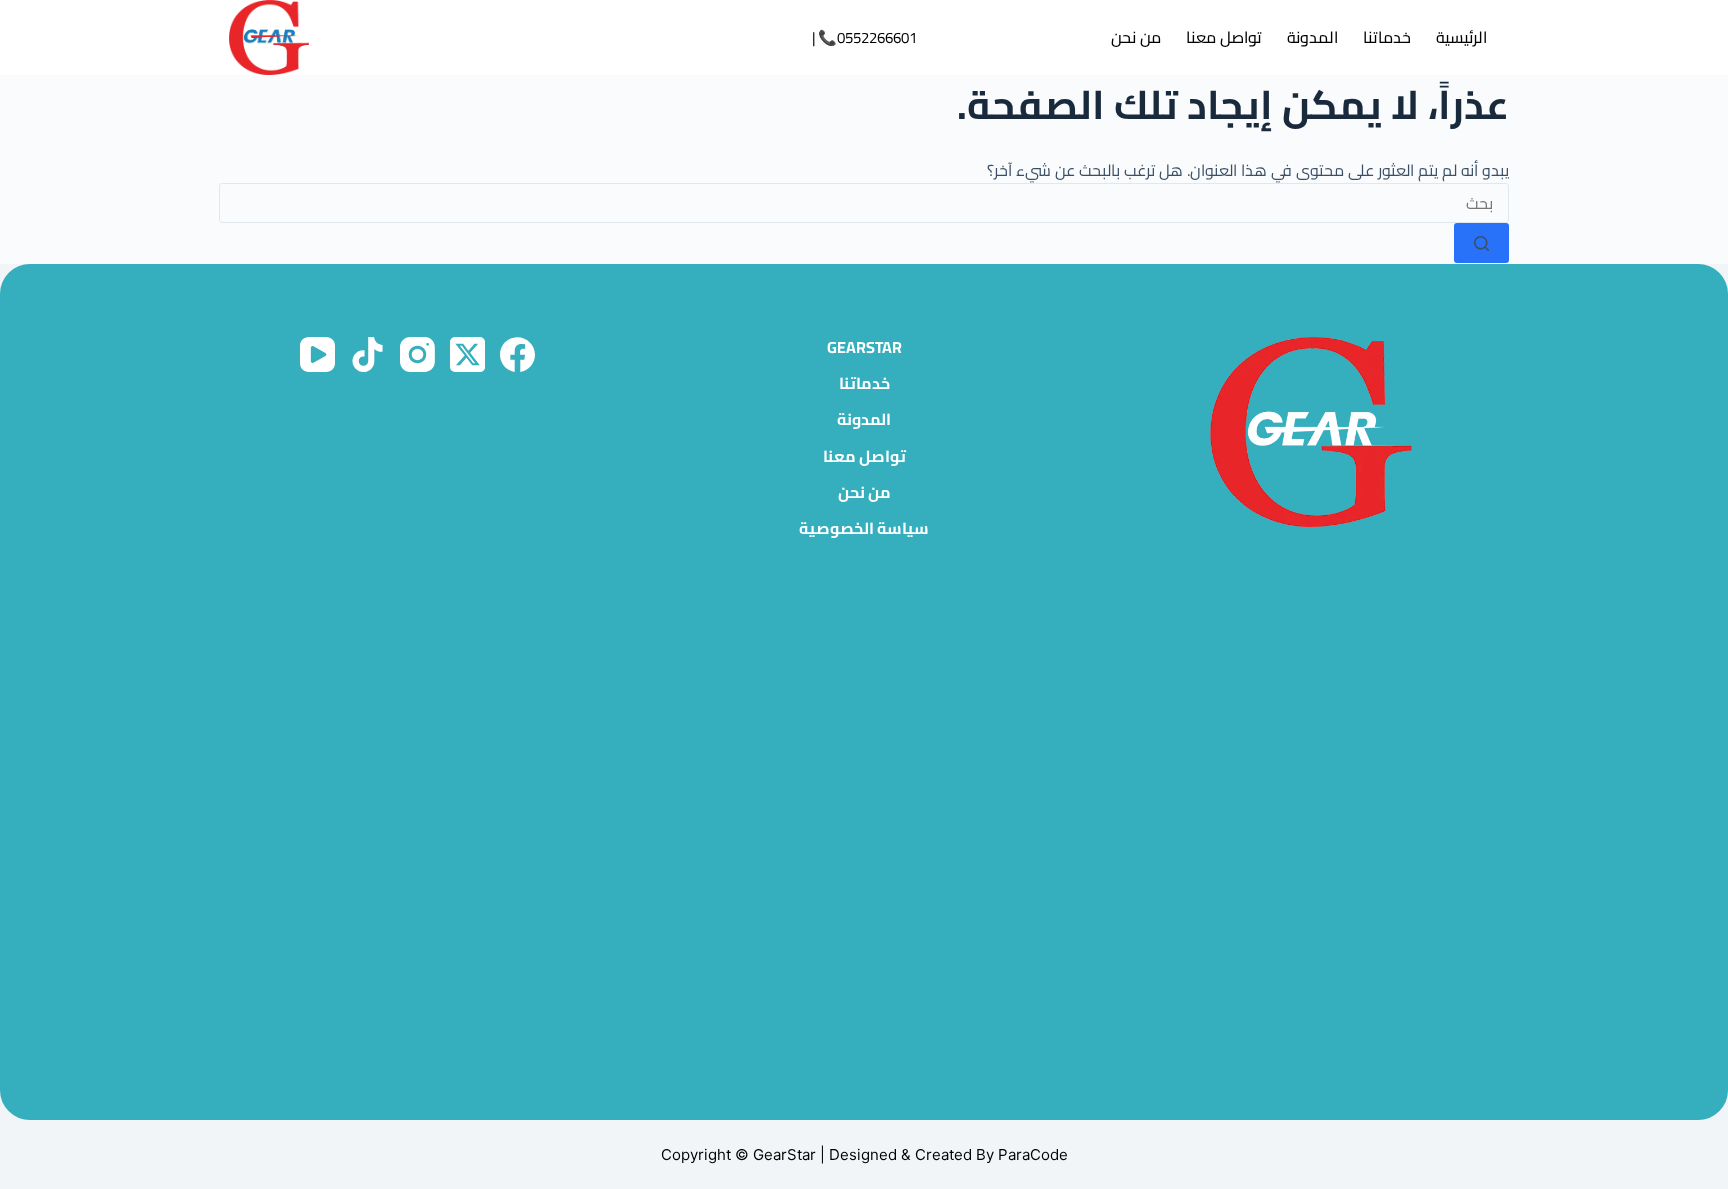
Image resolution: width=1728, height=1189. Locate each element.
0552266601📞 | (864, 37)
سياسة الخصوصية (864, 528)
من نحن (1136, 37)
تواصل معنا (1224, 37)
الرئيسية (1461, 37)
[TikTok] (367, 354)
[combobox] (864, 203)
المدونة (1312, 37)
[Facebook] (517, 354)
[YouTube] (317, 354)
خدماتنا (1387, 37)
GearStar (864, 347)
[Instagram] (417, 354)
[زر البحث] (1481, 243)
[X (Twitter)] (467, 354)
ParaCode (1033, 1154)
